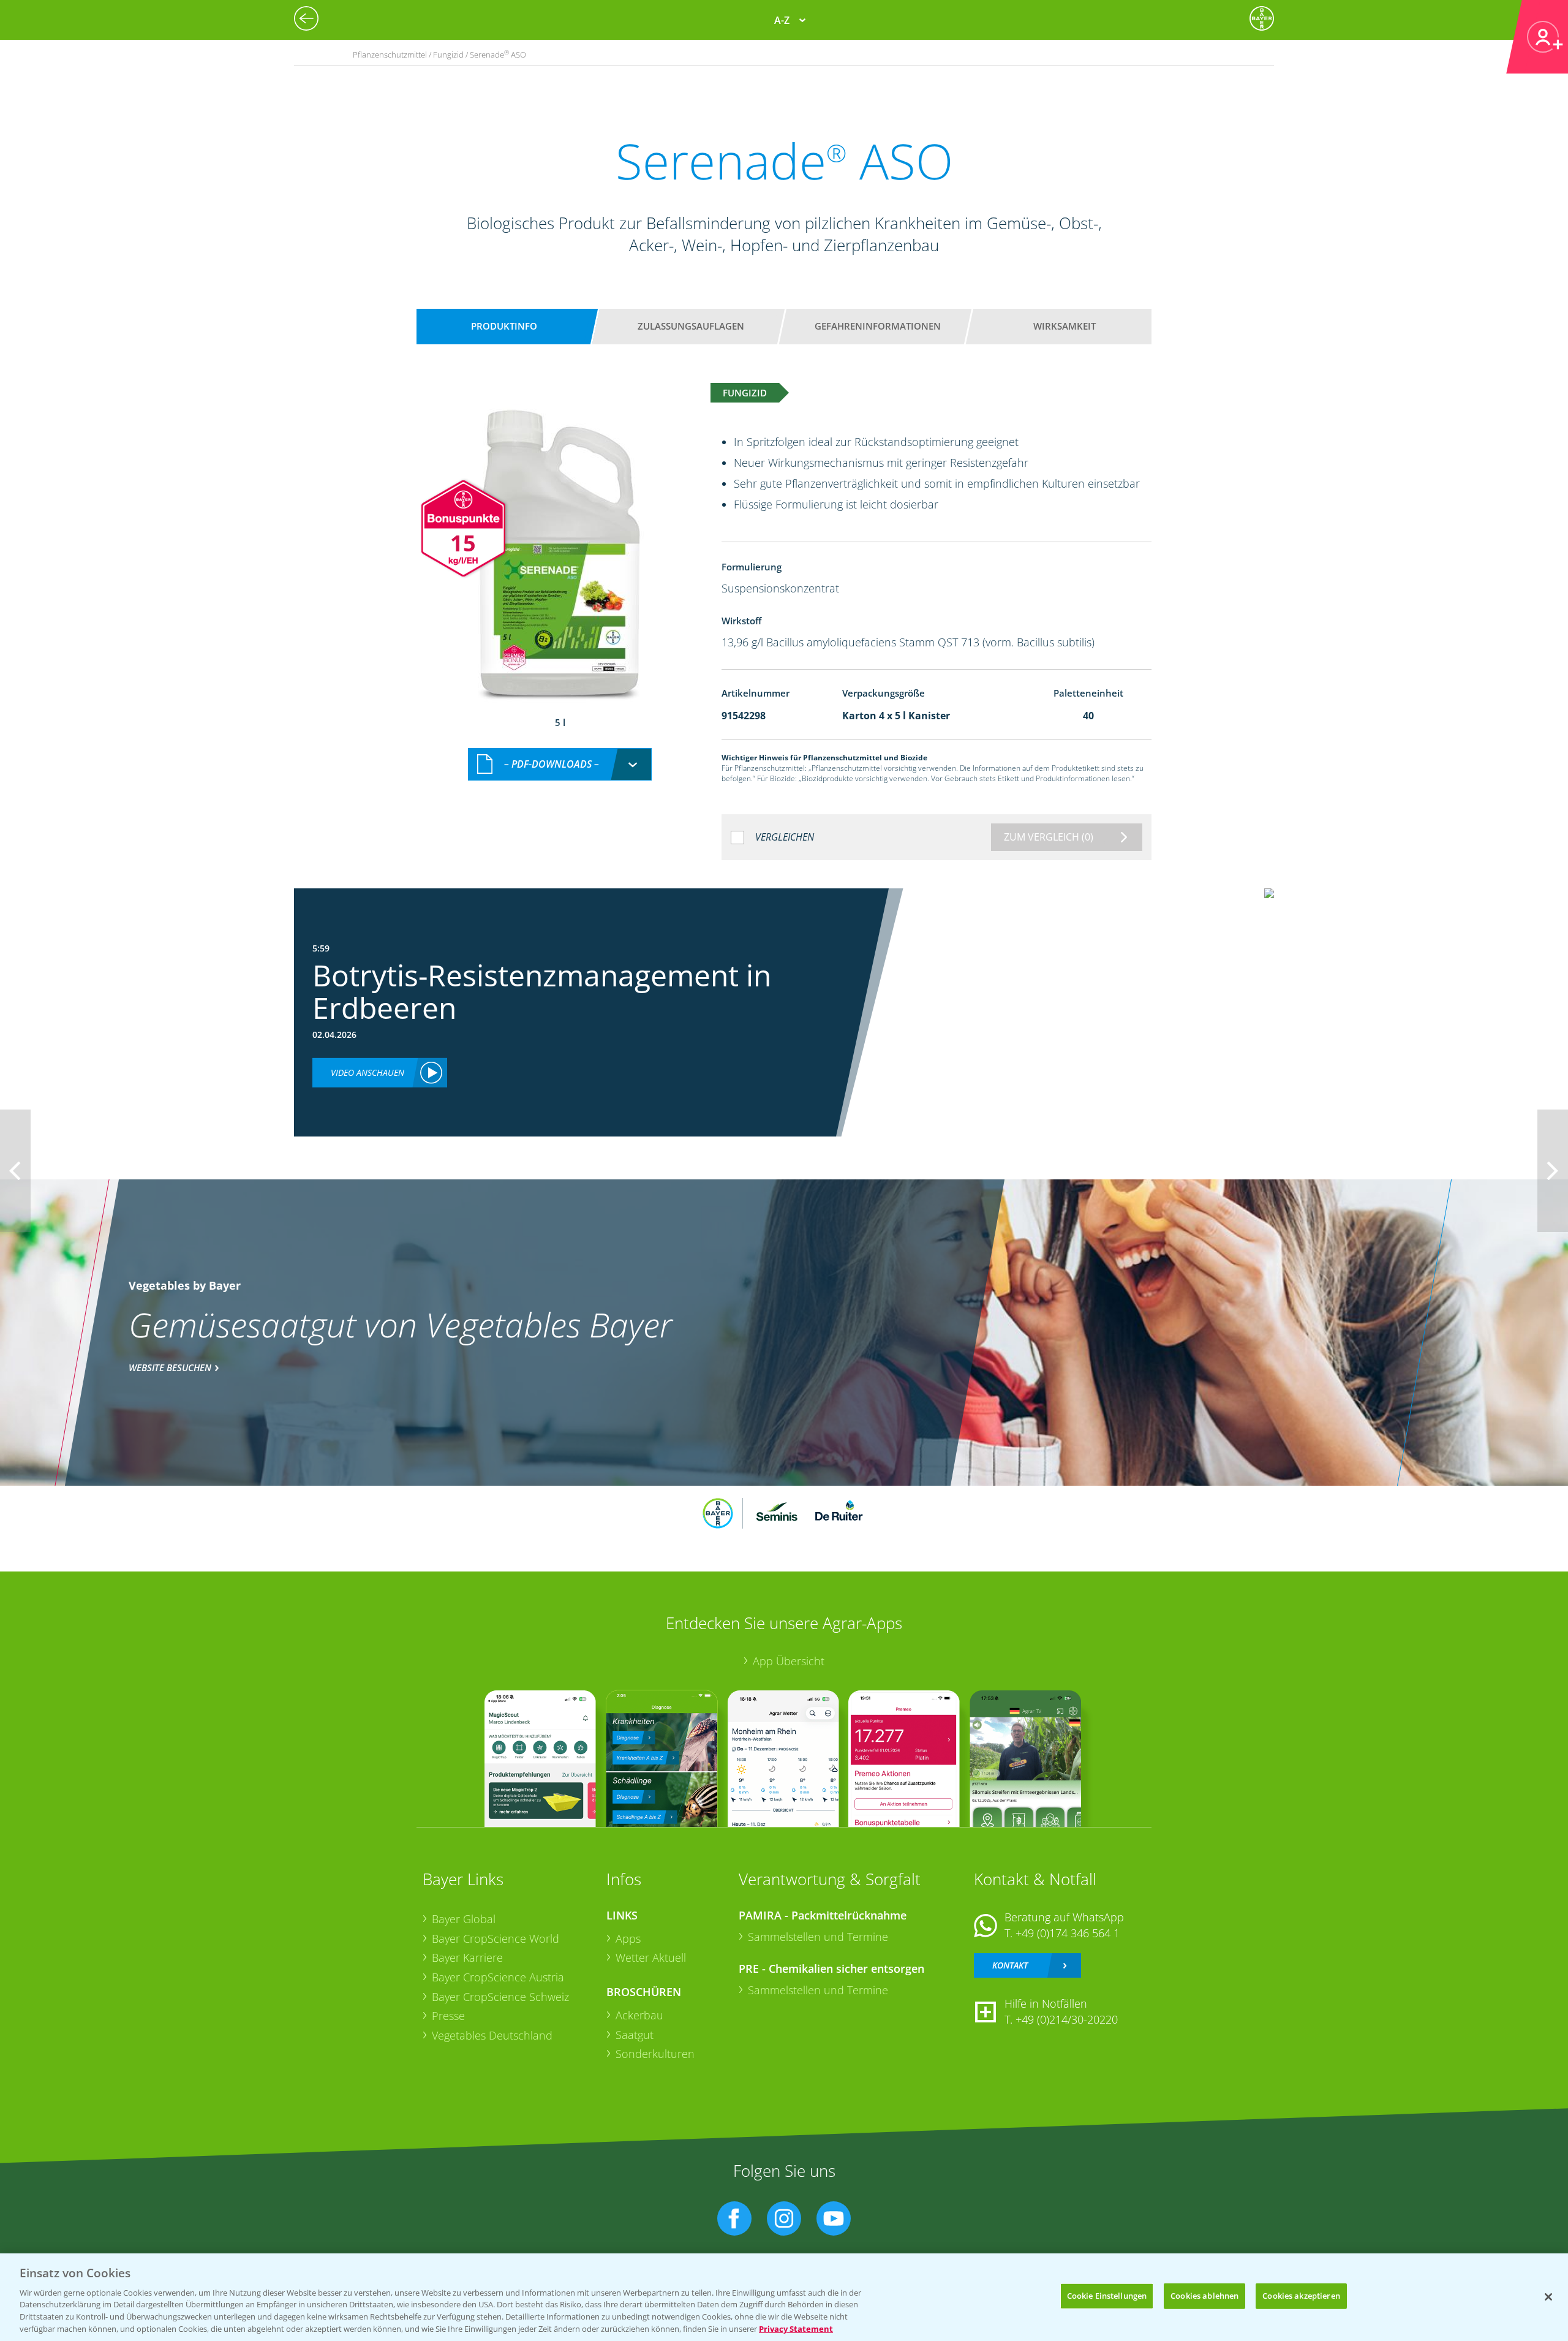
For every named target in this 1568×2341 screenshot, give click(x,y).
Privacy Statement (796, 2328)
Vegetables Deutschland (492, 2035)
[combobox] (560, 764)
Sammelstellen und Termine (818, 1937)
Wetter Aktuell (651, 1957)
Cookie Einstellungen (1107, 2296)
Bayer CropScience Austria (498, 1977)
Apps (628, 1938)
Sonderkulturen (655, 2054)
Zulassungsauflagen (691, 326)
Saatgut (635, 2035)
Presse (448, 2016)
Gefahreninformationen (878, 326)
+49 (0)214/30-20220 (1067, 2019)
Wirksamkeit (1065, 326)
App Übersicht (789, 1661)
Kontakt (1010, 1965)
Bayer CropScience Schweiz (500, 1997)
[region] (784, 2297)
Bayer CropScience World (496, 1938)
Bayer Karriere (467, 1957)
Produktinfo (504, 326)
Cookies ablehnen (1204, 2296)
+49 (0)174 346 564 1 (1068, 1933)
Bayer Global (464, 1919)
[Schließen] (1548, 2297)
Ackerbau (639, 2015)
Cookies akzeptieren (1301, 2296)
